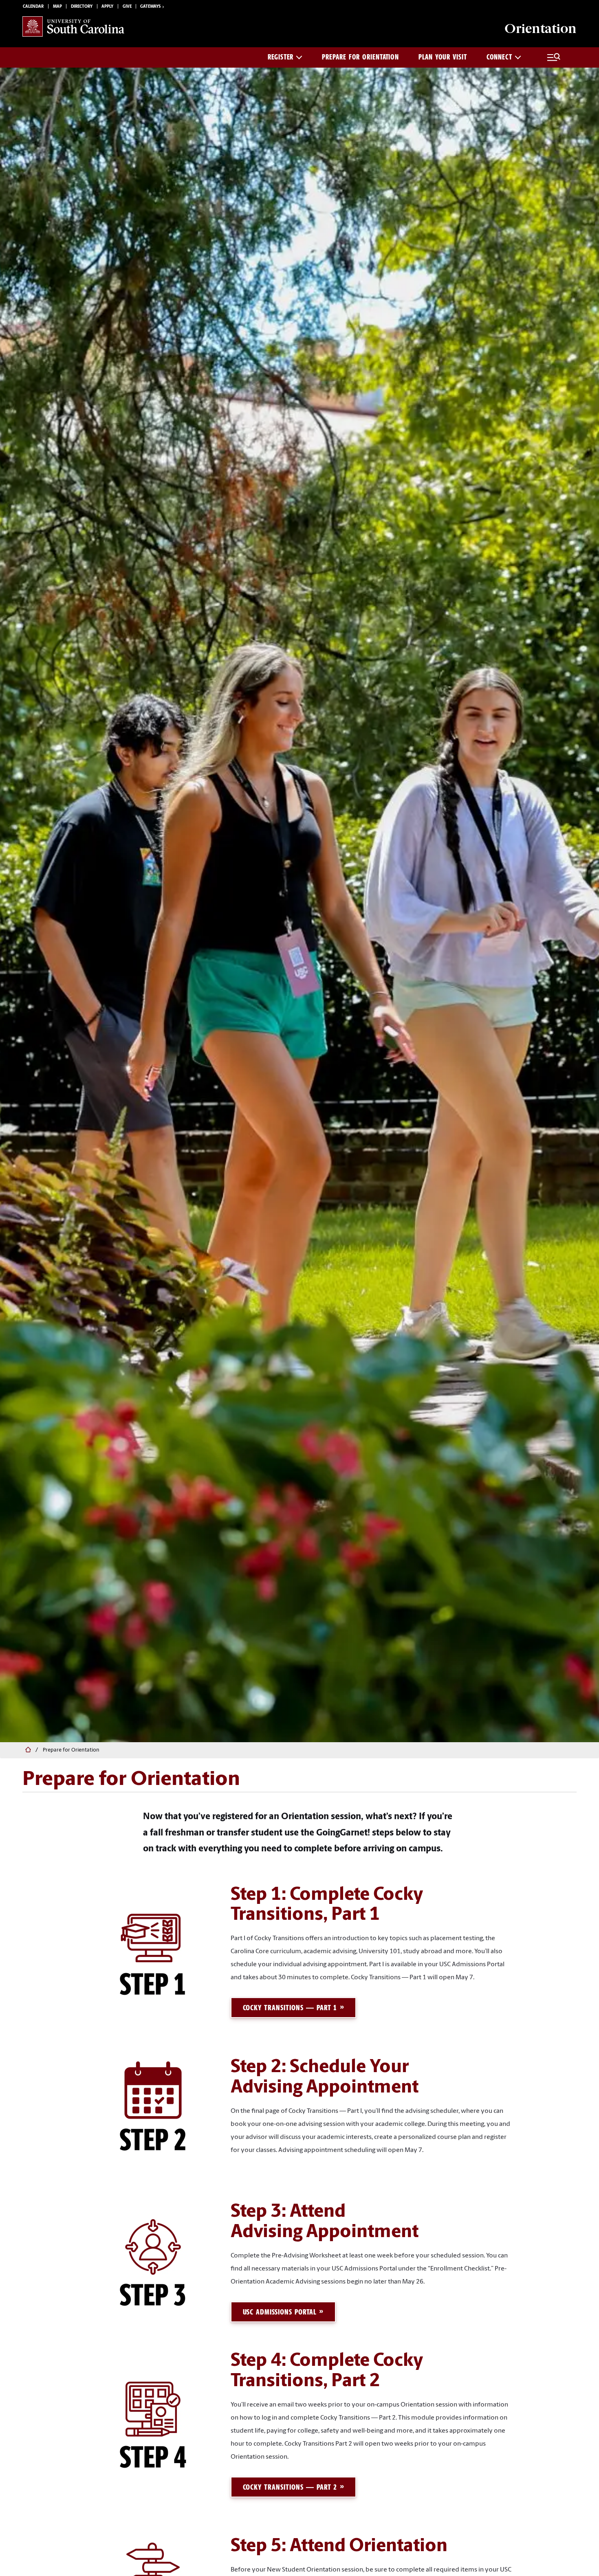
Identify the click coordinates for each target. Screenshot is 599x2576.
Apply (107, 7)
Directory (82, 7)
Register (281, 57)
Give (127, 7)
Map (57, 7)
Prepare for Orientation (360, 57)
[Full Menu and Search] (554, 57)
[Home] (27, 1750)
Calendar (33, 7)
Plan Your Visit (443, 57)
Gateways (150, 7)
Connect (499, 57)
